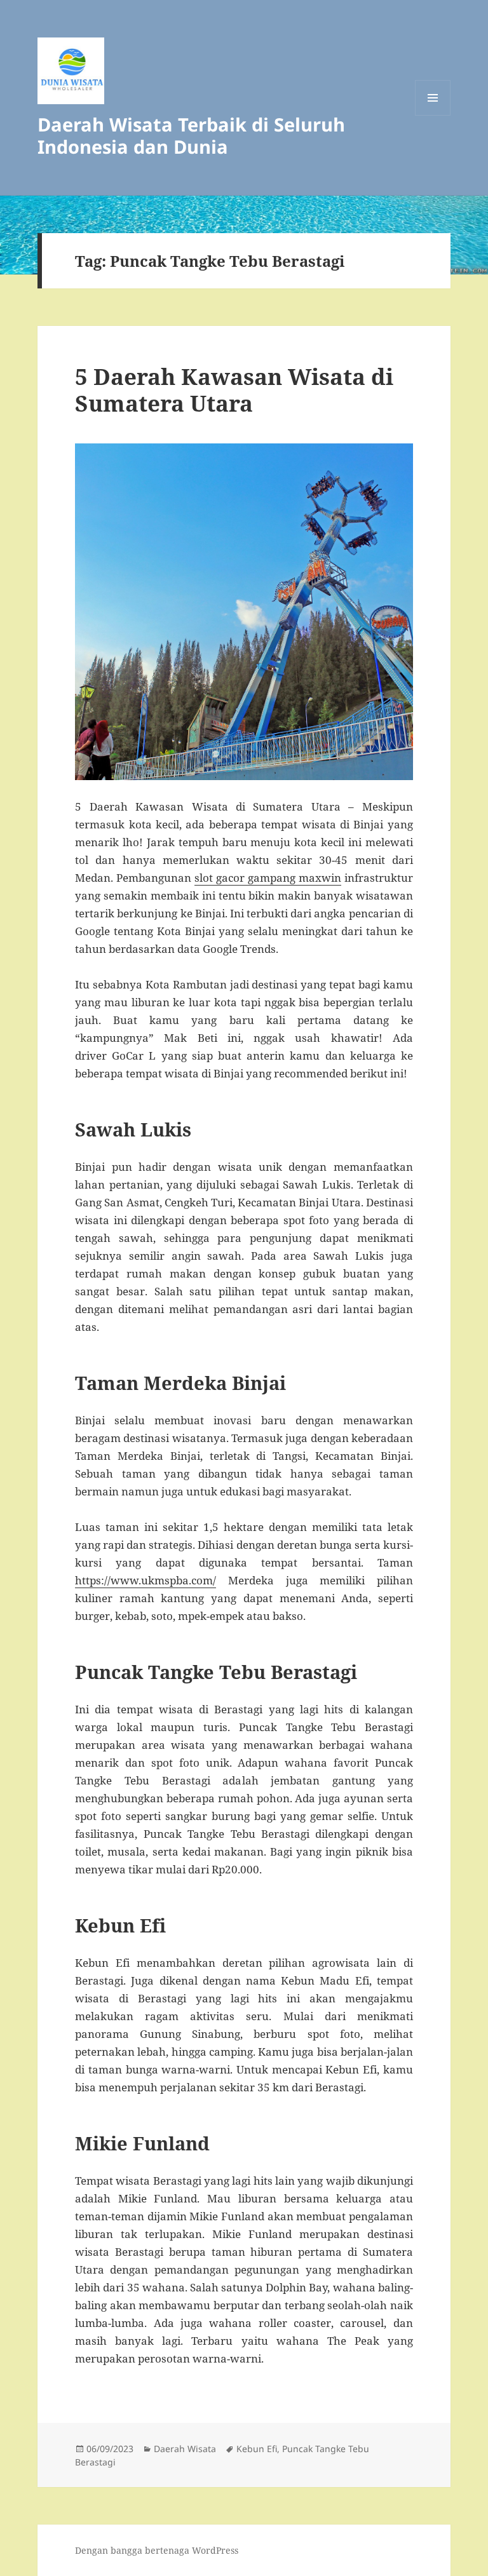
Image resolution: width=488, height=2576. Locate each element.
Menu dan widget (433, 115)
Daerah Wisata (185, 2449)
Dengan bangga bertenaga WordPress (157, 2550)
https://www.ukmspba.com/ (146, 1580)
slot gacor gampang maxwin (268, 878)
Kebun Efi (257, 2449)
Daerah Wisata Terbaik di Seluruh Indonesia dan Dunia (191, 135)
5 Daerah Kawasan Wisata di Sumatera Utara (234, 390)
